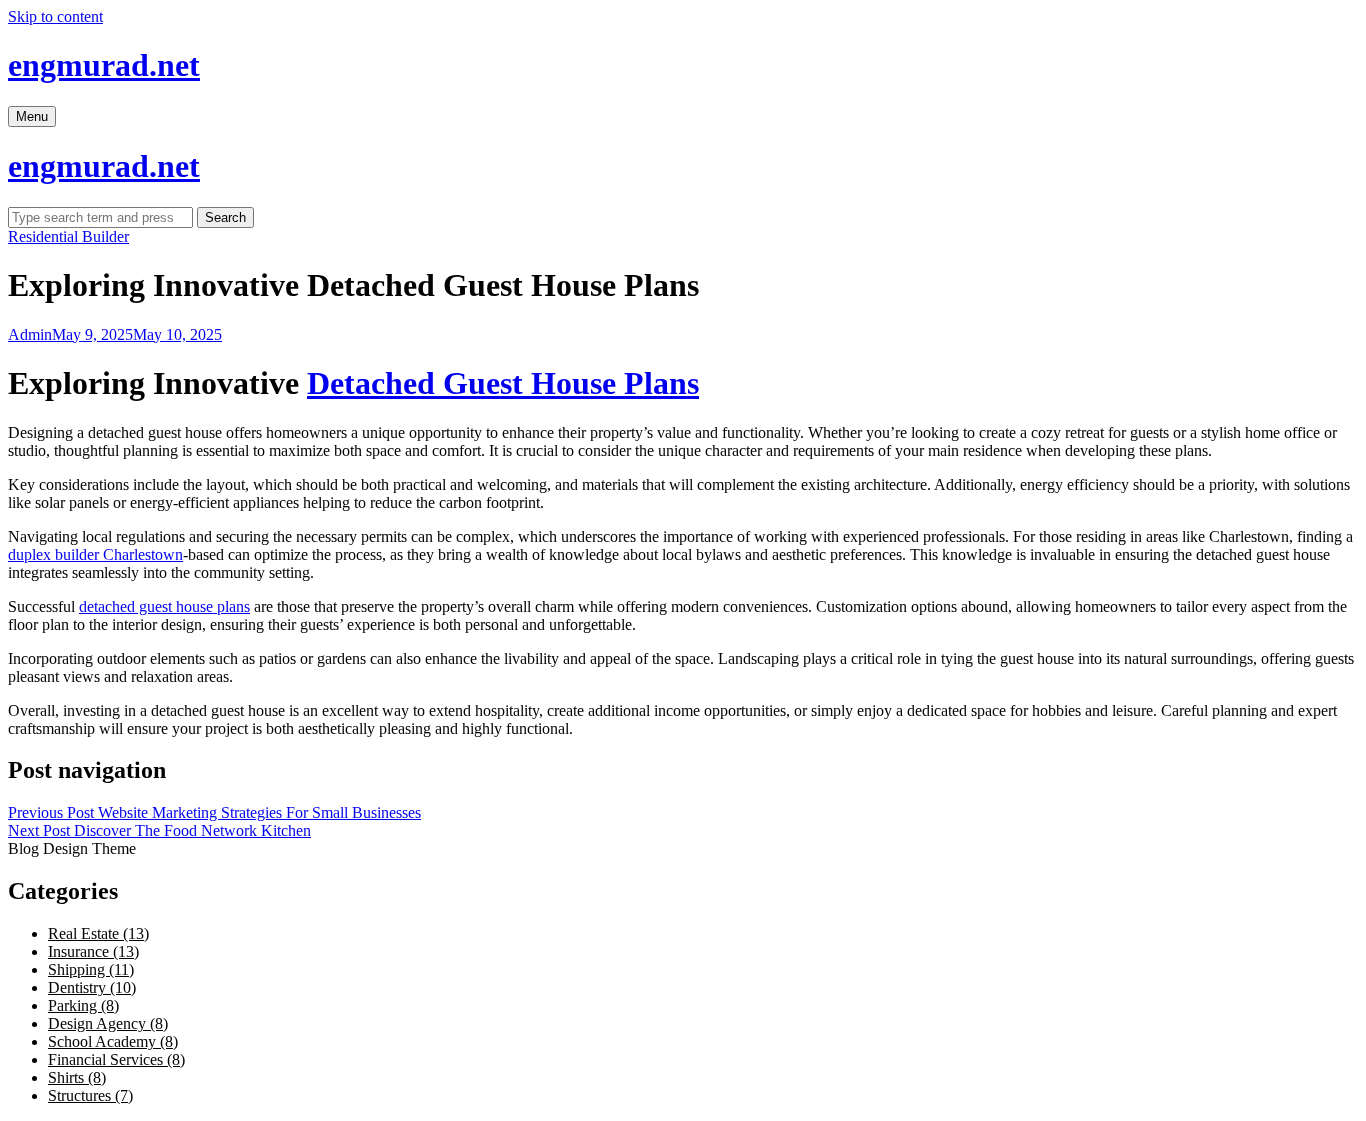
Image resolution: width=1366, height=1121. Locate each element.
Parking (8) (83, 1005)
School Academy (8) (113, 1041)
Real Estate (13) (98, 933)
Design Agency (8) (108, 1023)
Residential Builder (68, 236)
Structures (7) (90, 1095)
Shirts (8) (77, 1077)
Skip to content (55, 16)
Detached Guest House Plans (503, 383)
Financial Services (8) (116, 1059)
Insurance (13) (93, 951)
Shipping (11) (91, 969)
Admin (30, 334)
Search (225, 217)
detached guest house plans (164, 606)
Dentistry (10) (92, 987)
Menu (32, 116)
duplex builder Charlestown (95, 554)
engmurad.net (104, 65)
